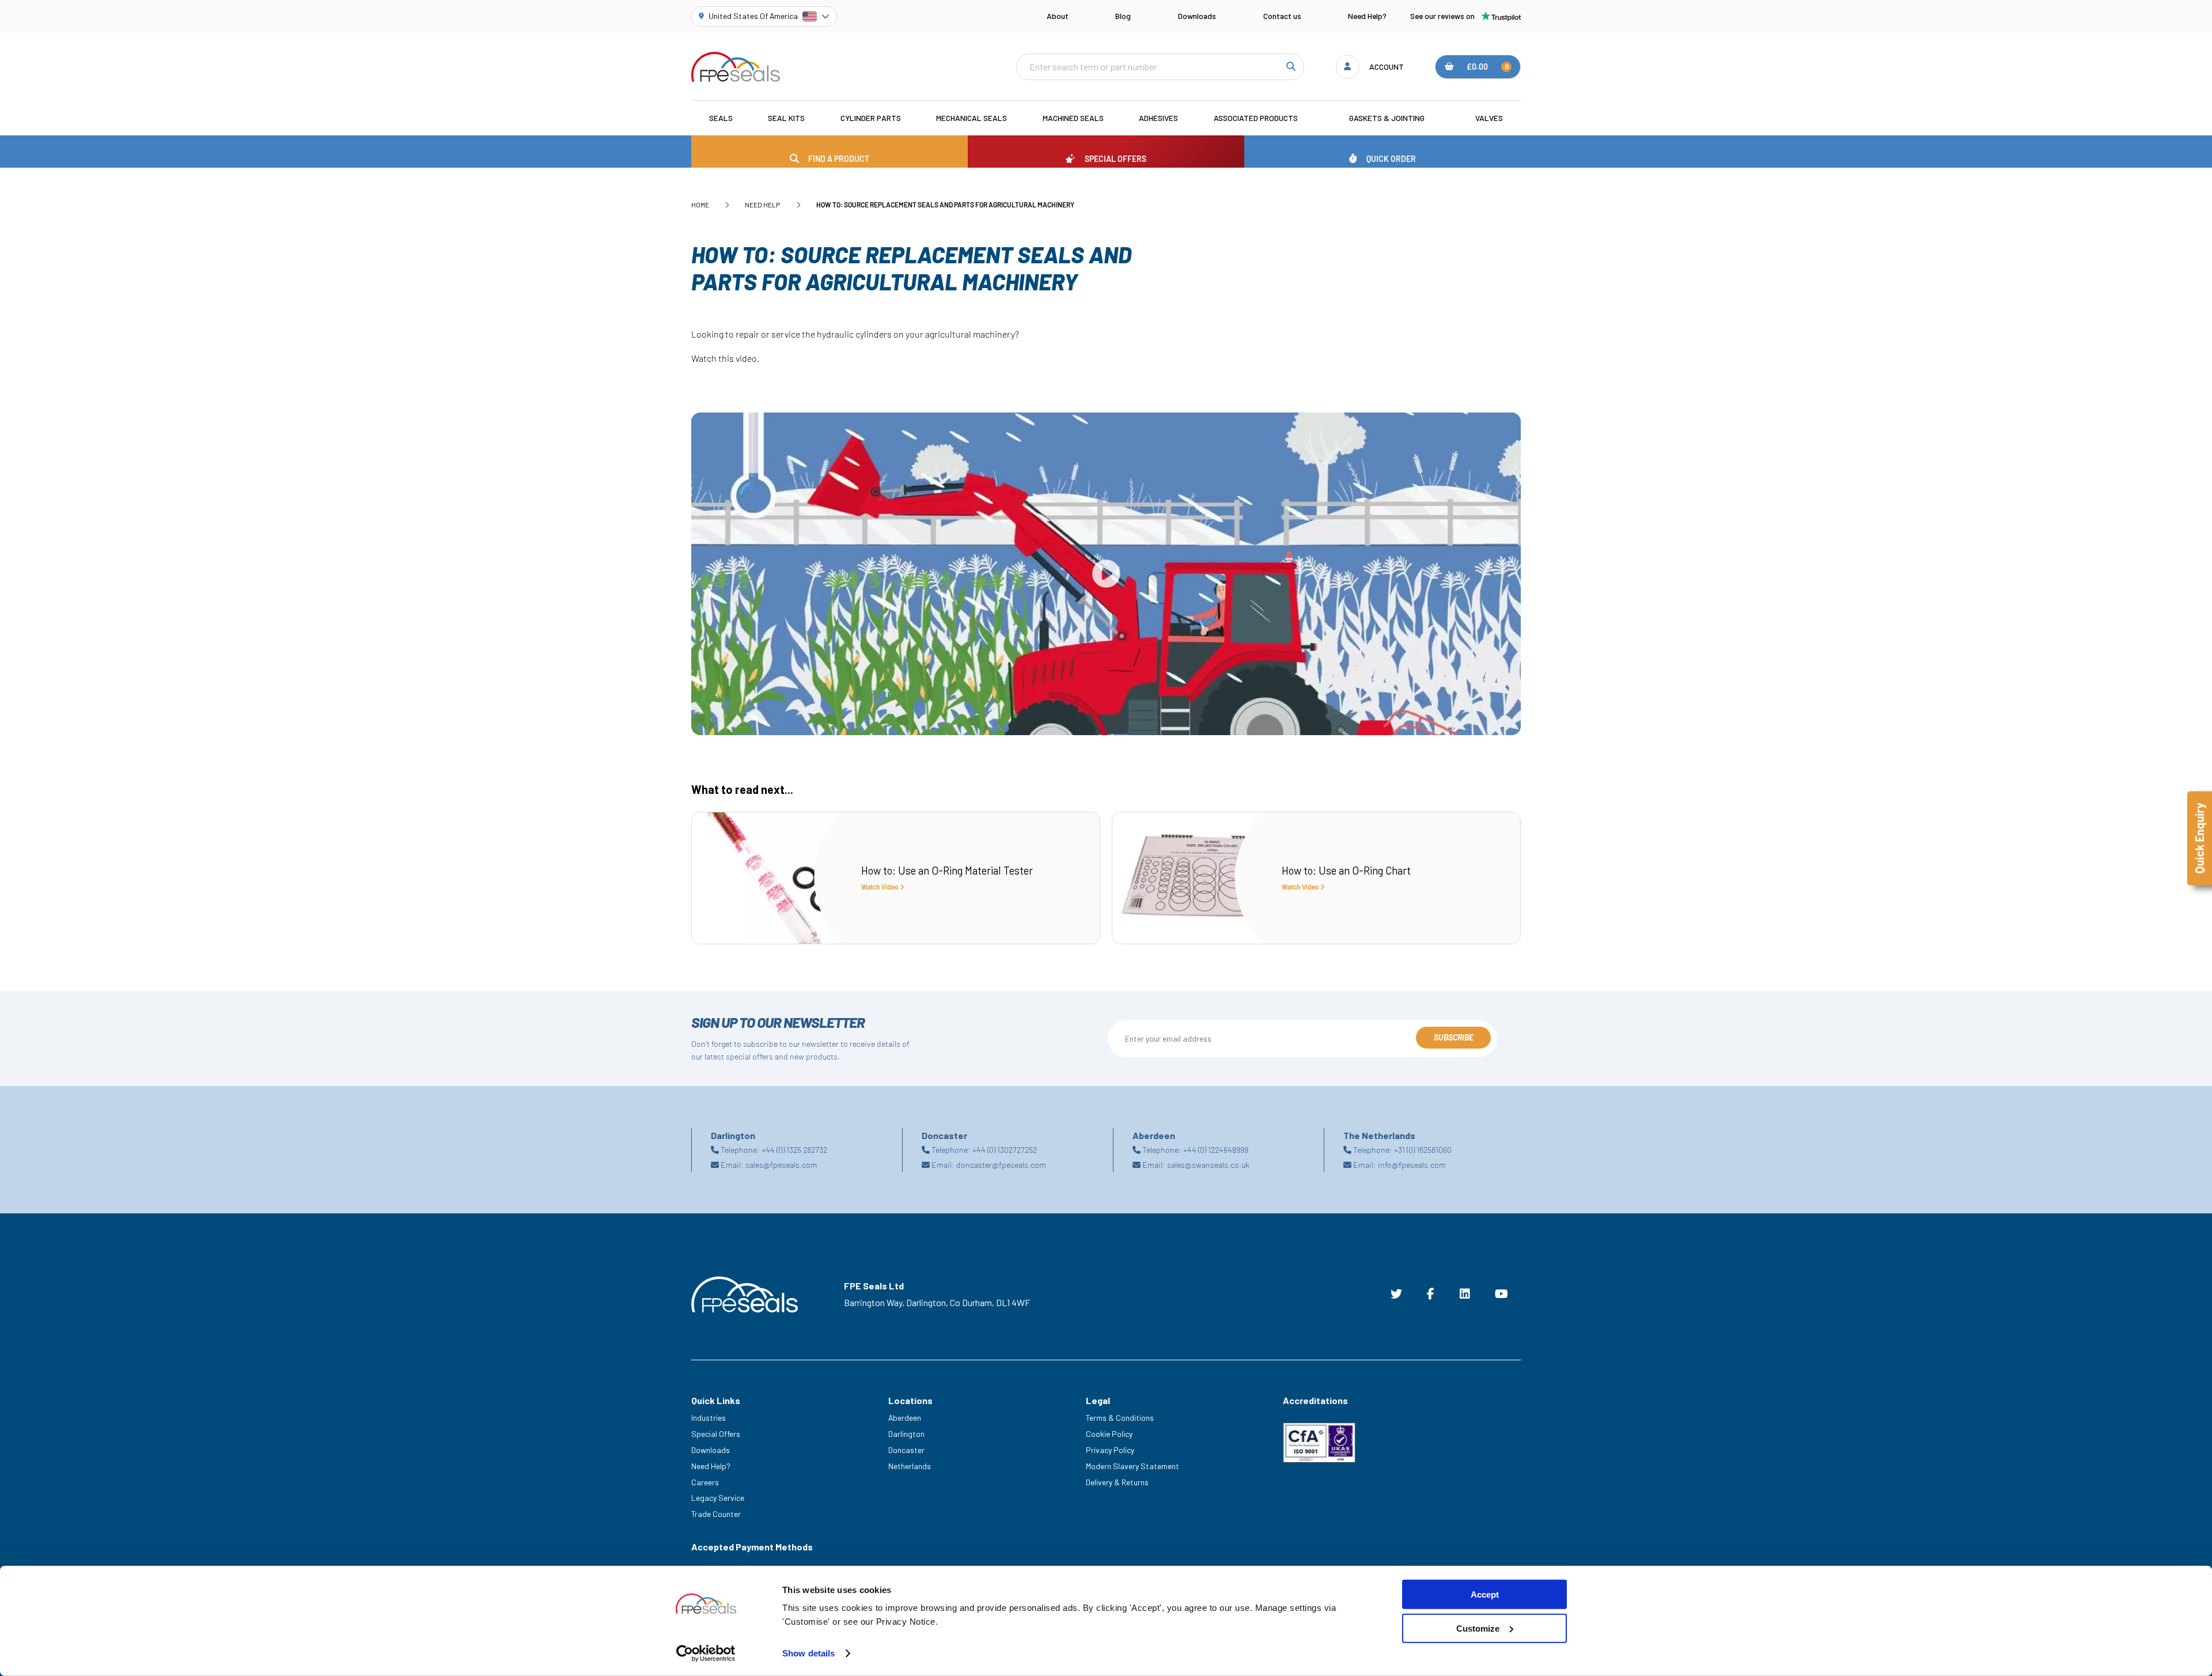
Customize (1478, 1628)
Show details (808, 1653)
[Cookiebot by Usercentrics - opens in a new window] (706, 1654)
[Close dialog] (1318, 707)
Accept (1485, 1594)
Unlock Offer (1218, 871)
